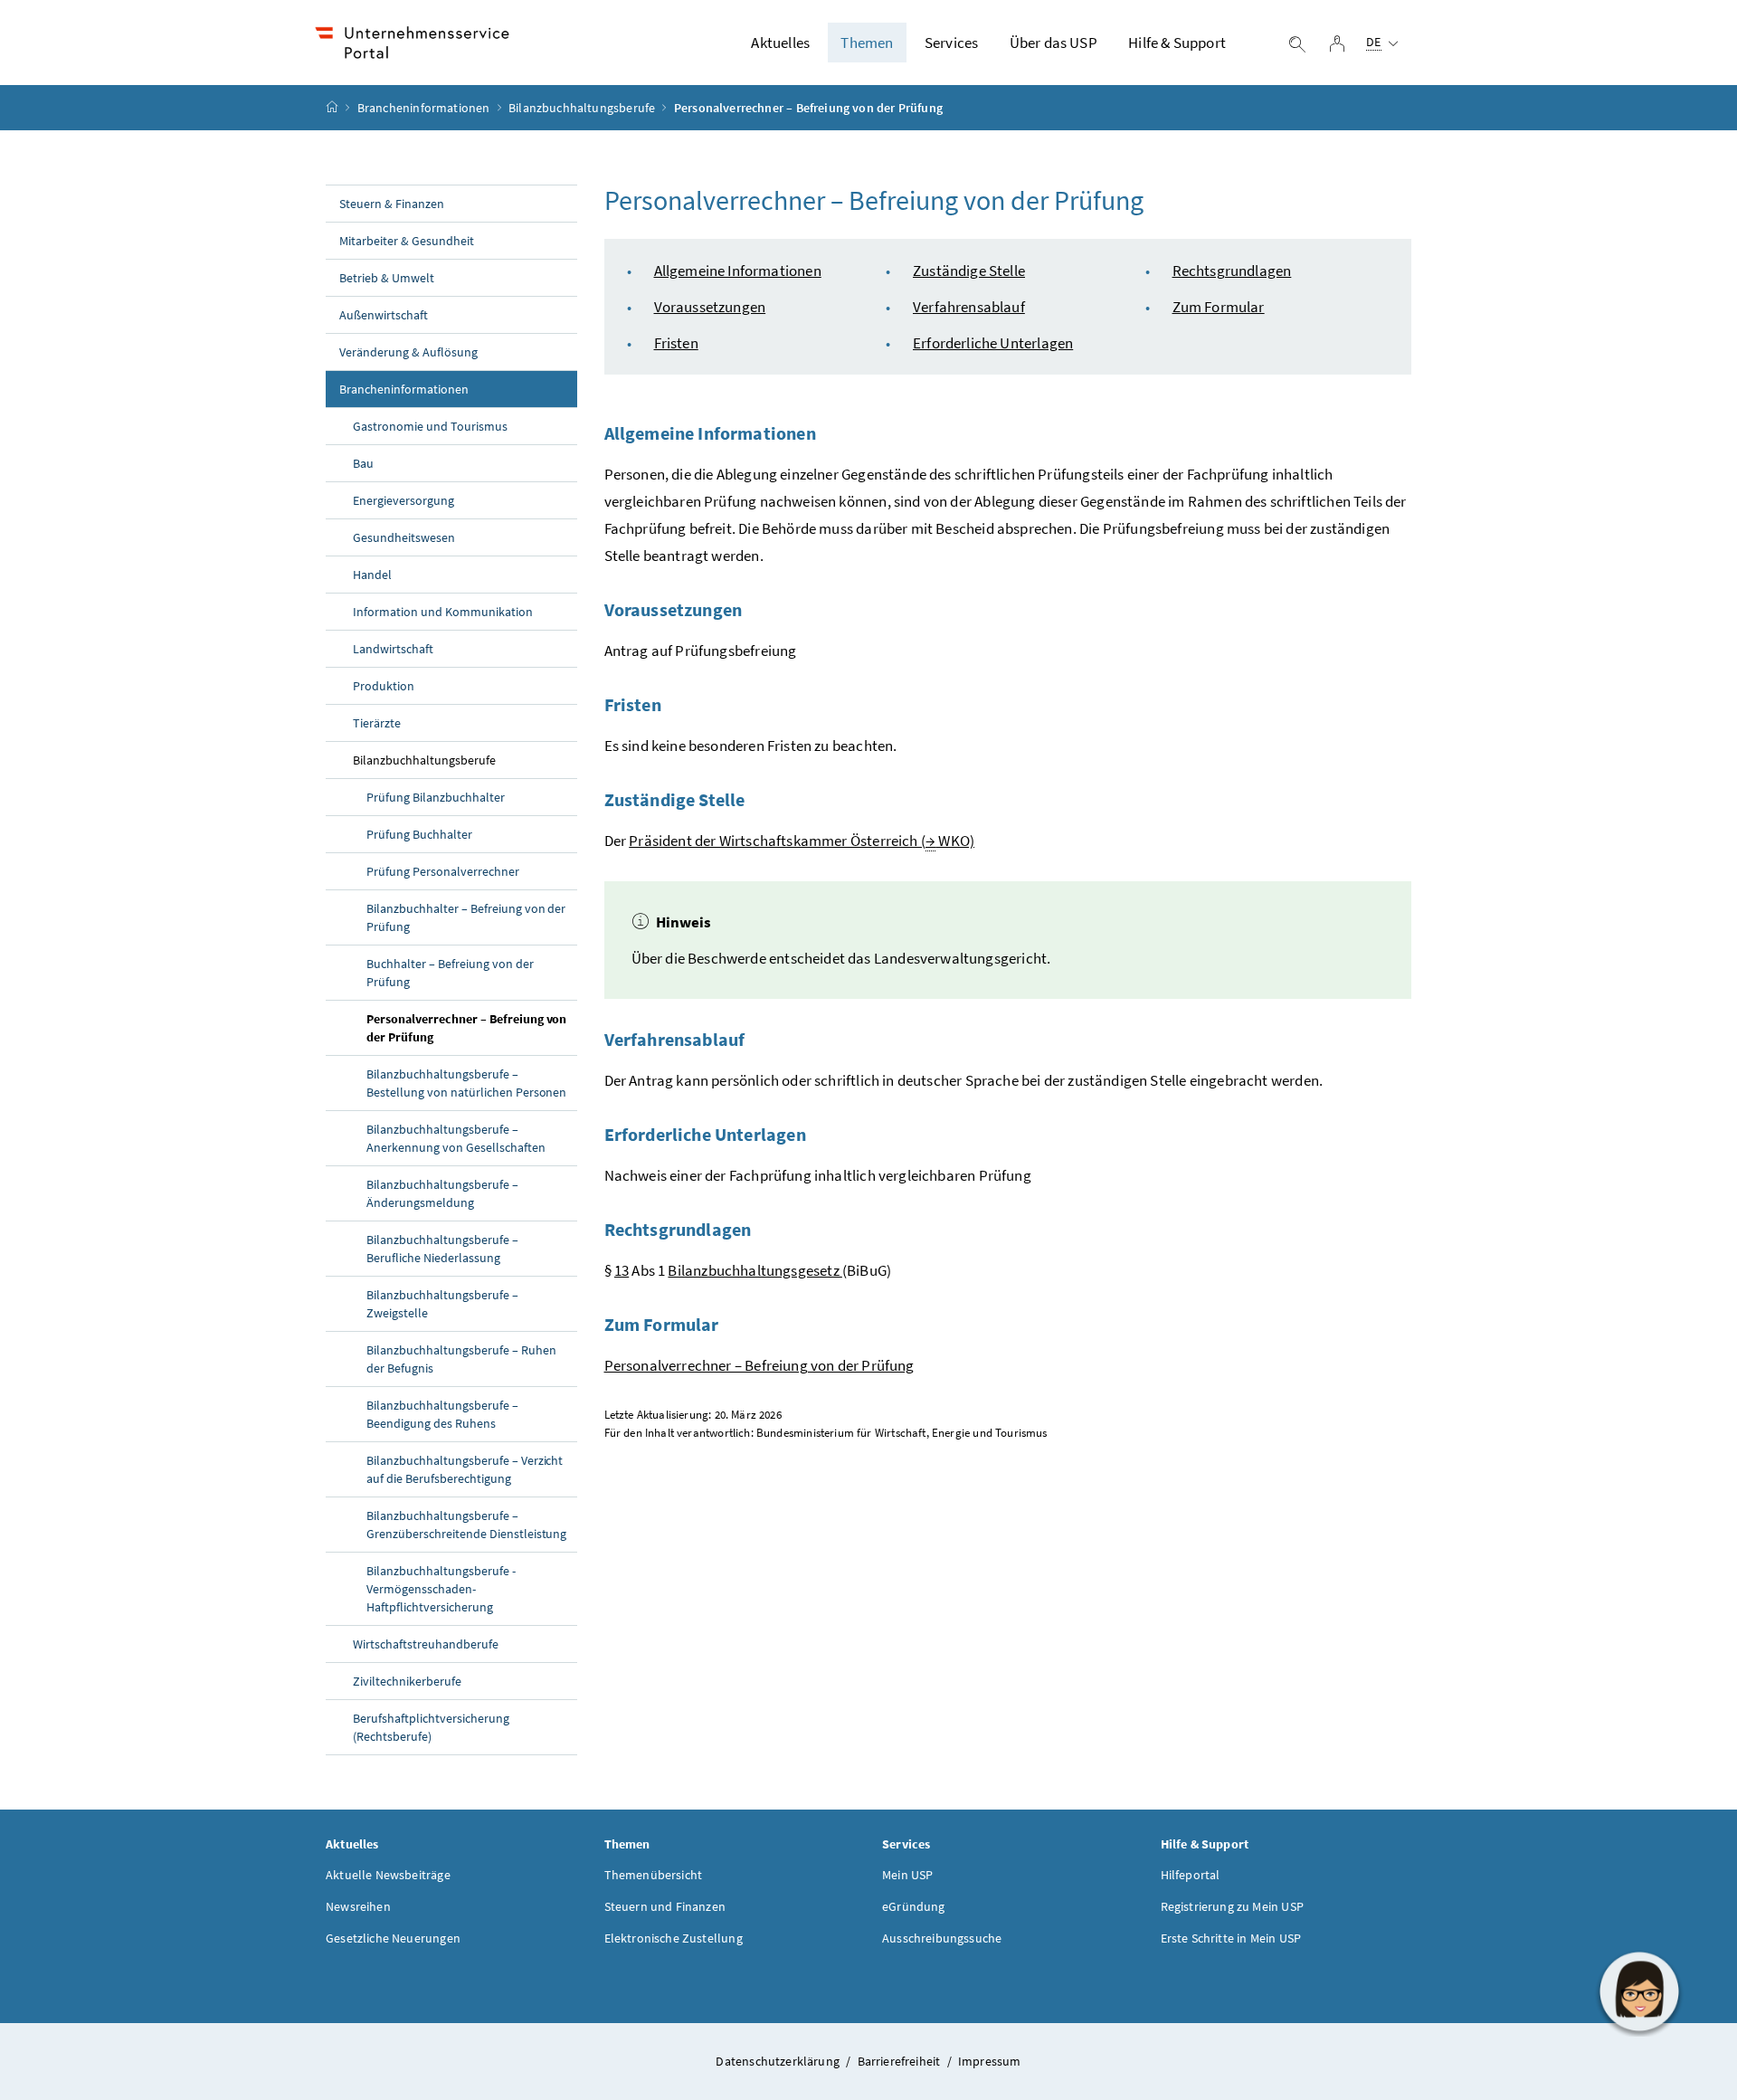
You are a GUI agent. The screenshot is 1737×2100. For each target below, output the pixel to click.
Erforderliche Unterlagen (993, 343)
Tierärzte (377, 723)
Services (951, 43)
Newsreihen (358, 1906)
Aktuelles (780, 43)
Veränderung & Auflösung (408, 352)
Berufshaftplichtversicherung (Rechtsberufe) (431, 1727)
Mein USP (907, 1875)
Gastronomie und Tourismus (430, 426)
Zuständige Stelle (969, 271)
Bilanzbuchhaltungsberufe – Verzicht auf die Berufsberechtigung (465, 1469)
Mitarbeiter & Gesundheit (407, 241)
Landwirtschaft (393, 649)
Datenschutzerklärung (779, 2061)
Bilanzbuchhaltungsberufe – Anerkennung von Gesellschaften (456, 1138)
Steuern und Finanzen (665, 1906)
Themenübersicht (654, 1875)
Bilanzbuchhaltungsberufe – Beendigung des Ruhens (442, 1414)
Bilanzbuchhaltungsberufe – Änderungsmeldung (442, 1193)
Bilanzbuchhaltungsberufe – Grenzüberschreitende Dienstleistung (466, 1525)
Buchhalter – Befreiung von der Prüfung (450, 973)
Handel (372, 575)
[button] (1639, 1991)
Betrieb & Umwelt (387, 278)
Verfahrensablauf (969, 307)
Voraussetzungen (710, 307)
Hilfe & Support (1177, 43)
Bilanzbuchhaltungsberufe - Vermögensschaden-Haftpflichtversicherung (441, 1589)
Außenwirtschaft (384, 315)
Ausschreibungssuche (942, 1938)
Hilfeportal (1191, 1875)
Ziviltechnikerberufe (407, 1681)
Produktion (384, 686)
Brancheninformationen (424, 108)
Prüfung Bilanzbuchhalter (436, 797)
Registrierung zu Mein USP (1232, 1906)
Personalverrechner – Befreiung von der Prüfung (466, 1028)
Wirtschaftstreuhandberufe (426, 1644)
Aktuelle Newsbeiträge (388, 1875)
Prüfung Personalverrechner (443, 871)
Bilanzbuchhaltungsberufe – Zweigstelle (442, 1304)
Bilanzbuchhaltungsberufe (582, 108)
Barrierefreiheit (901, 2061)
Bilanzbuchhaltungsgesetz (755, 1270)
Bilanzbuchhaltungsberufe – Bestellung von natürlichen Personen (466, 1083)
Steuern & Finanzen (392, 204)
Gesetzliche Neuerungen (393, 1938)
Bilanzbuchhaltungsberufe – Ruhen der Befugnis (461, 1359)
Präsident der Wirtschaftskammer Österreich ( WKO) (802, 841)
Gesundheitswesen (404, 537)
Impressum (990, 2061)
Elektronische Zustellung (674, 1938)
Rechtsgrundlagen (1232, 271)
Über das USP (1054, 43)
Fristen (676, 343)
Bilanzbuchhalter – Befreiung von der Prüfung (466, 917)
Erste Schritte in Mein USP (1231, 1938)
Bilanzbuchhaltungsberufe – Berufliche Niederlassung (442, 1249)
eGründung (914, 1906)
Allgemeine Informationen (738, 271)
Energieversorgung (403, 500)
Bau (363, 463)
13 (622, 1270)
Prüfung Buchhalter (419, 834)
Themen (867, 43)
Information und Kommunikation (443, 612)
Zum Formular (1219, 307)
